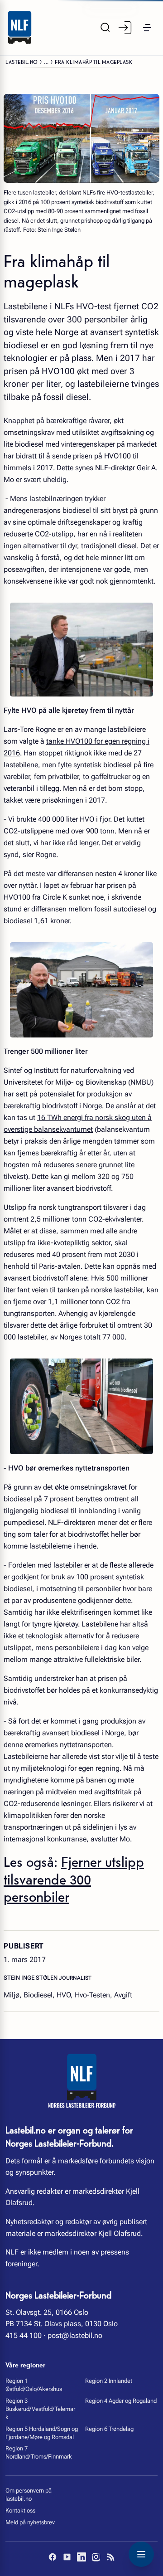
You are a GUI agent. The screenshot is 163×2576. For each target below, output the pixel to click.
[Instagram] (96, 2557)
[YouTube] (67, 2557)
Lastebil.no (22, 61)
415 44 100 (24, 2335)
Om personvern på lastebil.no (29, 2495)
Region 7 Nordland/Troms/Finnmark (39, 2452)
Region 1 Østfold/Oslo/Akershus (34, 2385)
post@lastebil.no (75, 2335)
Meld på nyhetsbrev (30, 2522)
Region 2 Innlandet (109, 2381)
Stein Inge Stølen (31, 1978)
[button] (147, 28)
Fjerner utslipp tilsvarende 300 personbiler (74, 1878)
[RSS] (110, 2557)
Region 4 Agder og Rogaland (121, 2401)
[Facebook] (53, 2557)
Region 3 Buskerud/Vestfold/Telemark (40, 2409)
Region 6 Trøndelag (109, 2429)
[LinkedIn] (81, 2557)
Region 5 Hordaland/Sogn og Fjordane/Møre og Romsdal (42, 2433)
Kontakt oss (20, 2510)
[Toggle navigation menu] (141, 2554)
